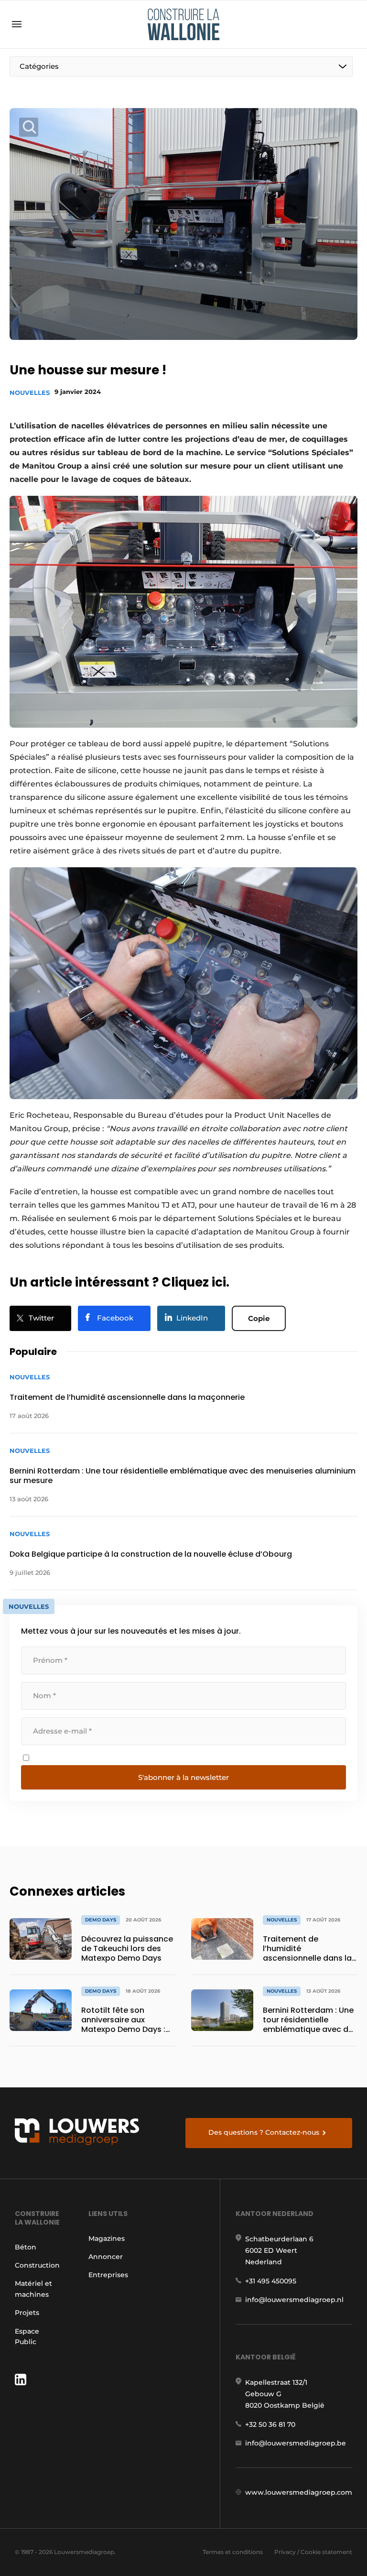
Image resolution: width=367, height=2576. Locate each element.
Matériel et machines (33, 2289)
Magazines (107, 2238)
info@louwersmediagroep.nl (294, 2300)
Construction (37, 2265)
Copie (259, 1318)
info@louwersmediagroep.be (296, 2443)
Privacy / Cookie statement (313, 2552)
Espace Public (27, 2336)
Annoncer (106, 2257)
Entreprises (108, 2275)
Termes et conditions (233, 2552)
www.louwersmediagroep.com (299, 2492)
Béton (26, 2247)
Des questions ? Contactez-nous (264, 2132)
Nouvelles (30, 393)
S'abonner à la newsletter (183, 1777)
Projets (27, 2313)
